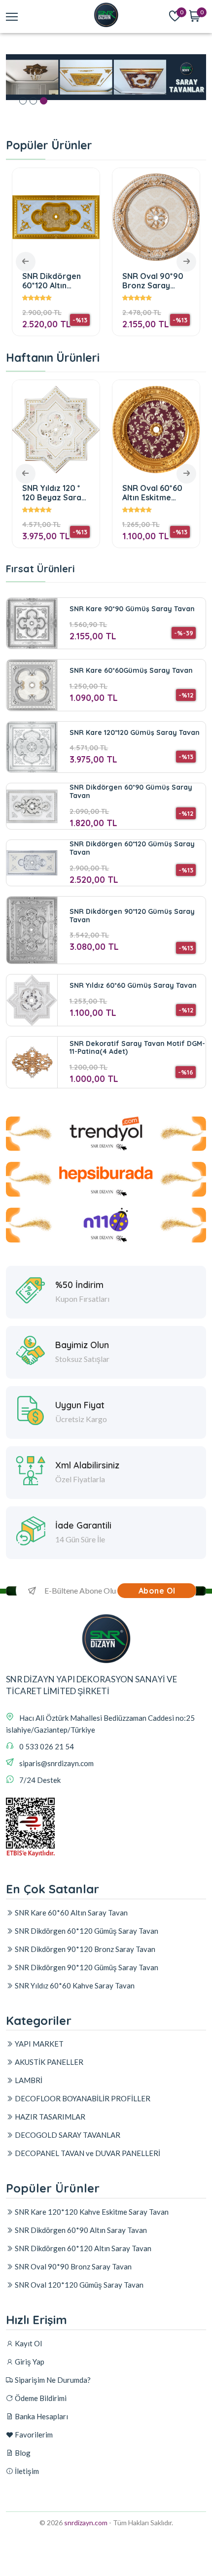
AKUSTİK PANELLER (48, 2062)
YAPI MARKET (38, 2044)
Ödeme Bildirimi (40, 2398)
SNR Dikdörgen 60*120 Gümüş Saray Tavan (132, 848)
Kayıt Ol (28, 2343)
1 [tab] (23, 101)
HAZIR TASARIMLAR (49, 2117)
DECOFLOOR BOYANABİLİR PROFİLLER (82, 2098)
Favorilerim (33, 2435)
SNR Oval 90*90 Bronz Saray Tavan (153, 281)
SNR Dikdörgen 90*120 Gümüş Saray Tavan (132, 916)
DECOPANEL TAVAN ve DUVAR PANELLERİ (87, 2153)
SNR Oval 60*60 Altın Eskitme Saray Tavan (152, 493)
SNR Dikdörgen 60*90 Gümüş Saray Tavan (131, 791)
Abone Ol (157, 1591)
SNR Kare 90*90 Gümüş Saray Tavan (132, 609)
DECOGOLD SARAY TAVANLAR (67, 2135)
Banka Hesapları (41, 2416)
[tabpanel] (106, 77)
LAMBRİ (28, 2080)
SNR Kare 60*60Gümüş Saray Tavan (131, 670)
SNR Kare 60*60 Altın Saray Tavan (71, 1913)
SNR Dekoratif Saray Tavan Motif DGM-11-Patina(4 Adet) (137, 1048)
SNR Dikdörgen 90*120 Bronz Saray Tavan (84, 1949)
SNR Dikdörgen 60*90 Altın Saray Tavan (80, 2230)
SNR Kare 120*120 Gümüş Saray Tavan (135, 732)
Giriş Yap (29, 2362)
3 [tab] (44, 101)
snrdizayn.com (86, 2523)
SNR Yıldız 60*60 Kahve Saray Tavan (74, 1985)
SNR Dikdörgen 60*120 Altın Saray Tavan (52, 281)
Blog (22, 2453)
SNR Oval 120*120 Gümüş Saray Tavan (78, 2285)
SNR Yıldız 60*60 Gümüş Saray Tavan (133, 985)
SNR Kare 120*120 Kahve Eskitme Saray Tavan (91, 2212)
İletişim (26, 2471)
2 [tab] (33, 101)
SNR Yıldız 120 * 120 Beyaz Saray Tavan (54, 493)
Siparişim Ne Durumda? (52, 2380)
